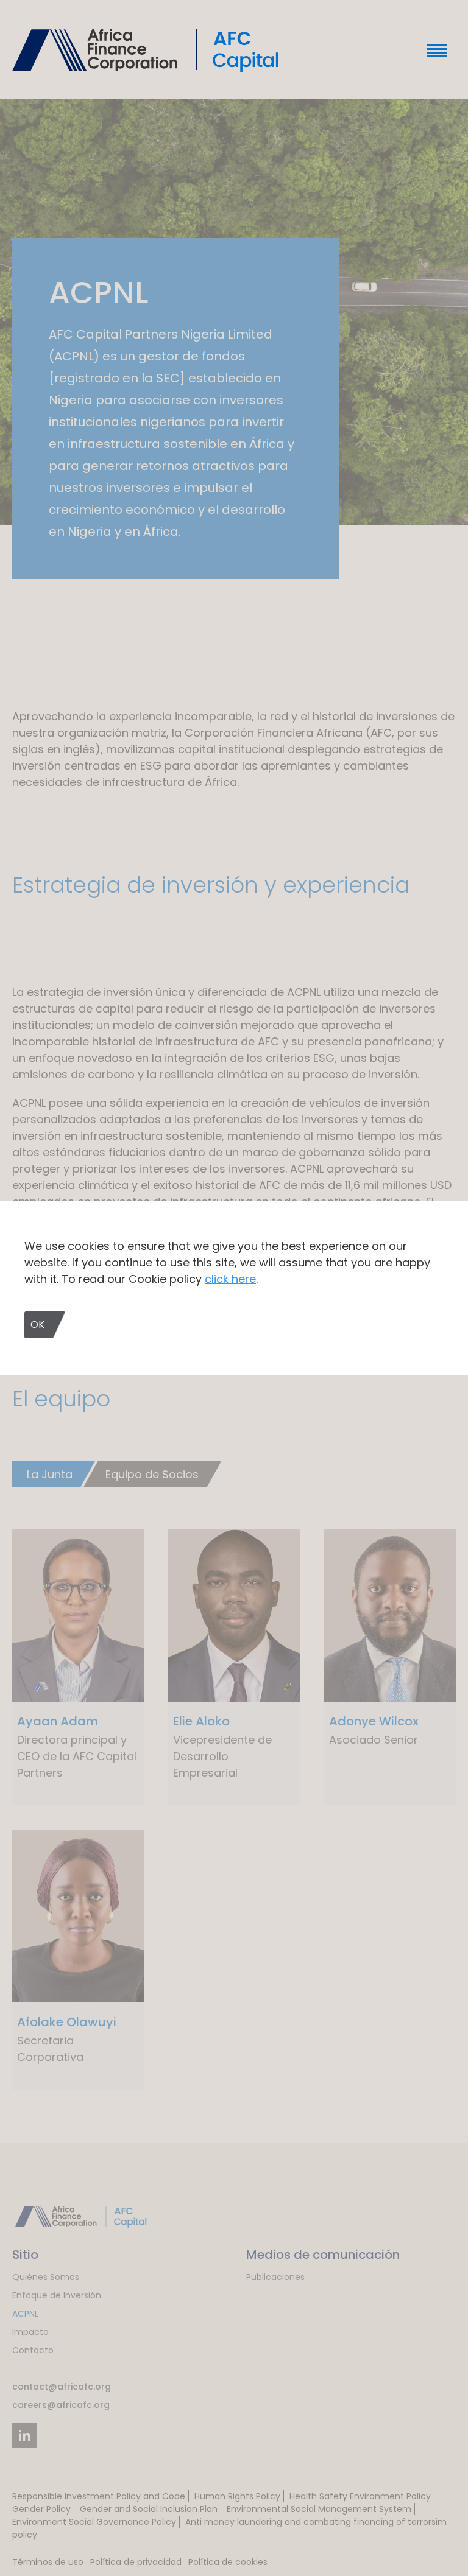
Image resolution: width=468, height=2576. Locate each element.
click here (230, 1279)
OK (37, 1325)
